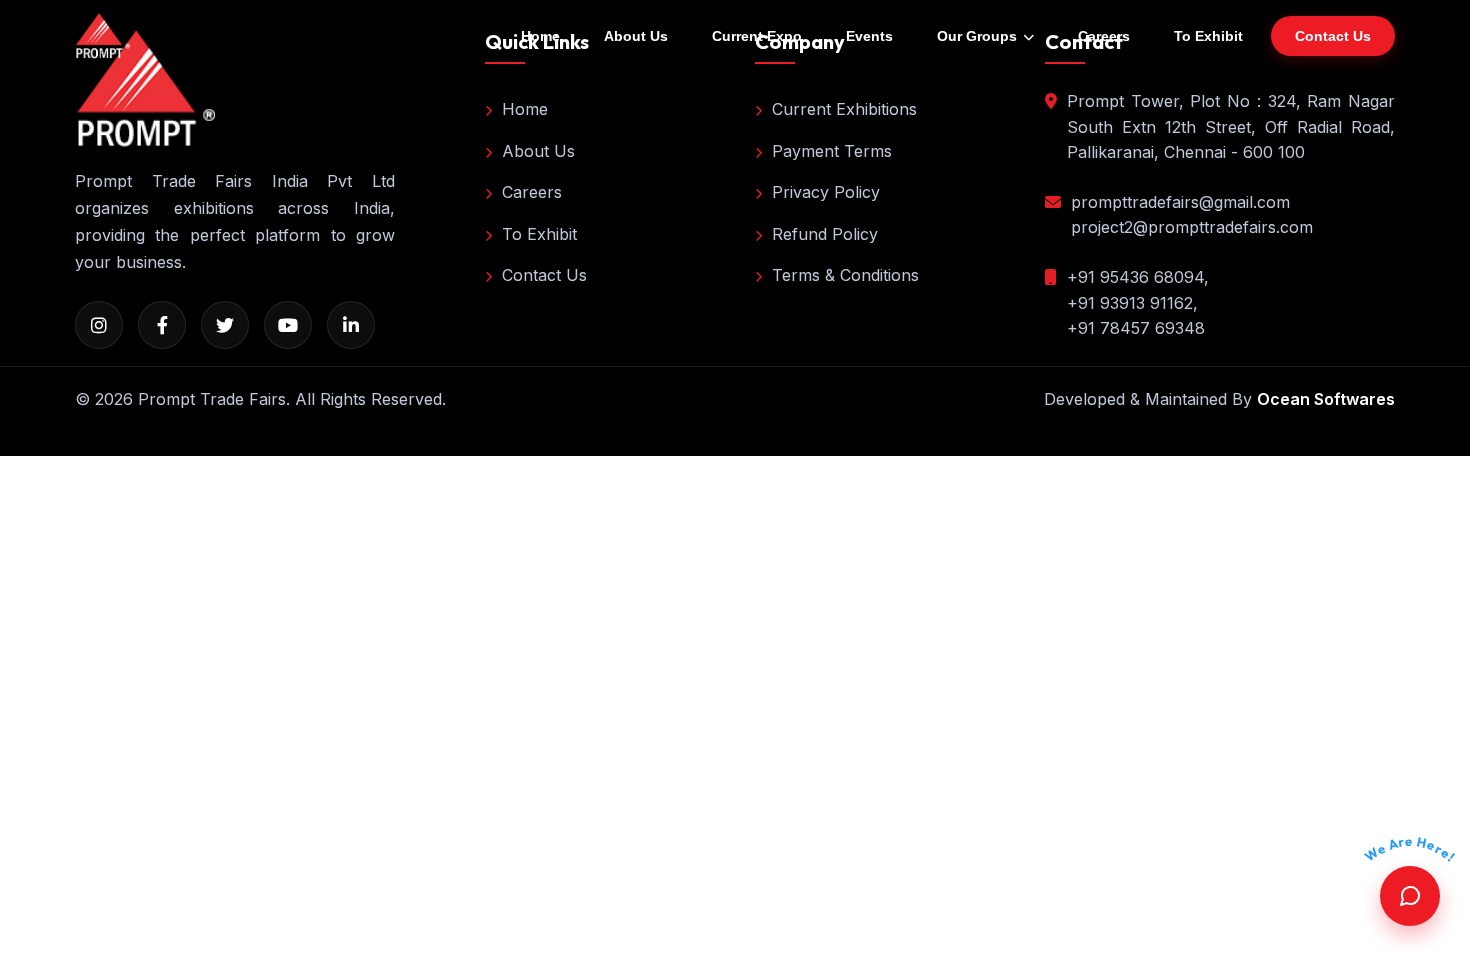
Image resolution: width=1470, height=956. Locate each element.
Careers (1104, 36)
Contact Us (544, 275)
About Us (636, 36)
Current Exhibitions (844, 109)
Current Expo (757, 36)
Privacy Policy (826, 192)
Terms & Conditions (845, 275)
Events (869, 36)
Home (540, 36)
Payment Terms (832, 151)
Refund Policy (825, 234)
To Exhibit (1208, 36)
